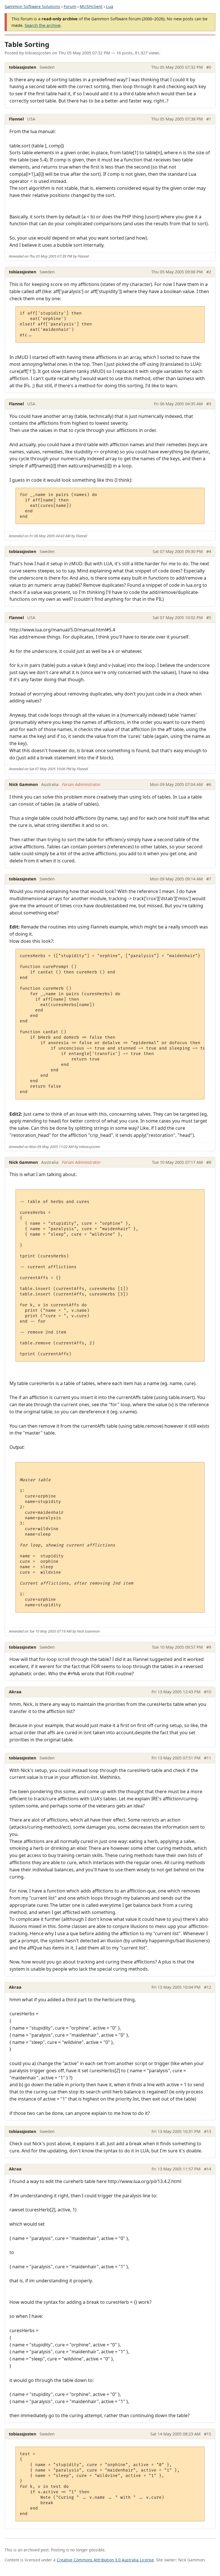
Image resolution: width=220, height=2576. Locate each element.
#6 (209, 784)
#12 (208, 1987)
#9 (209, 1647)
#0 (209, 67)
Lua (110, 6)
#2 (209, 272)
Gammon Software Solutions (32, 6)
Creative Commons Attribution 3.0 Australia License (105, 2560)
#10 (208, 1692)
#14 (208, 2169)
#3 (209, 404)
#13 (208, 2131)
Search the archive (43, 25)
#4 (209, 551)
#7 (209, 879)
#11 (208, 1758)
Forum (70, 6)
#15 (208, 2434)
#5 (209, 618)
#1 (209, 119)
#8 (209, 1162)
